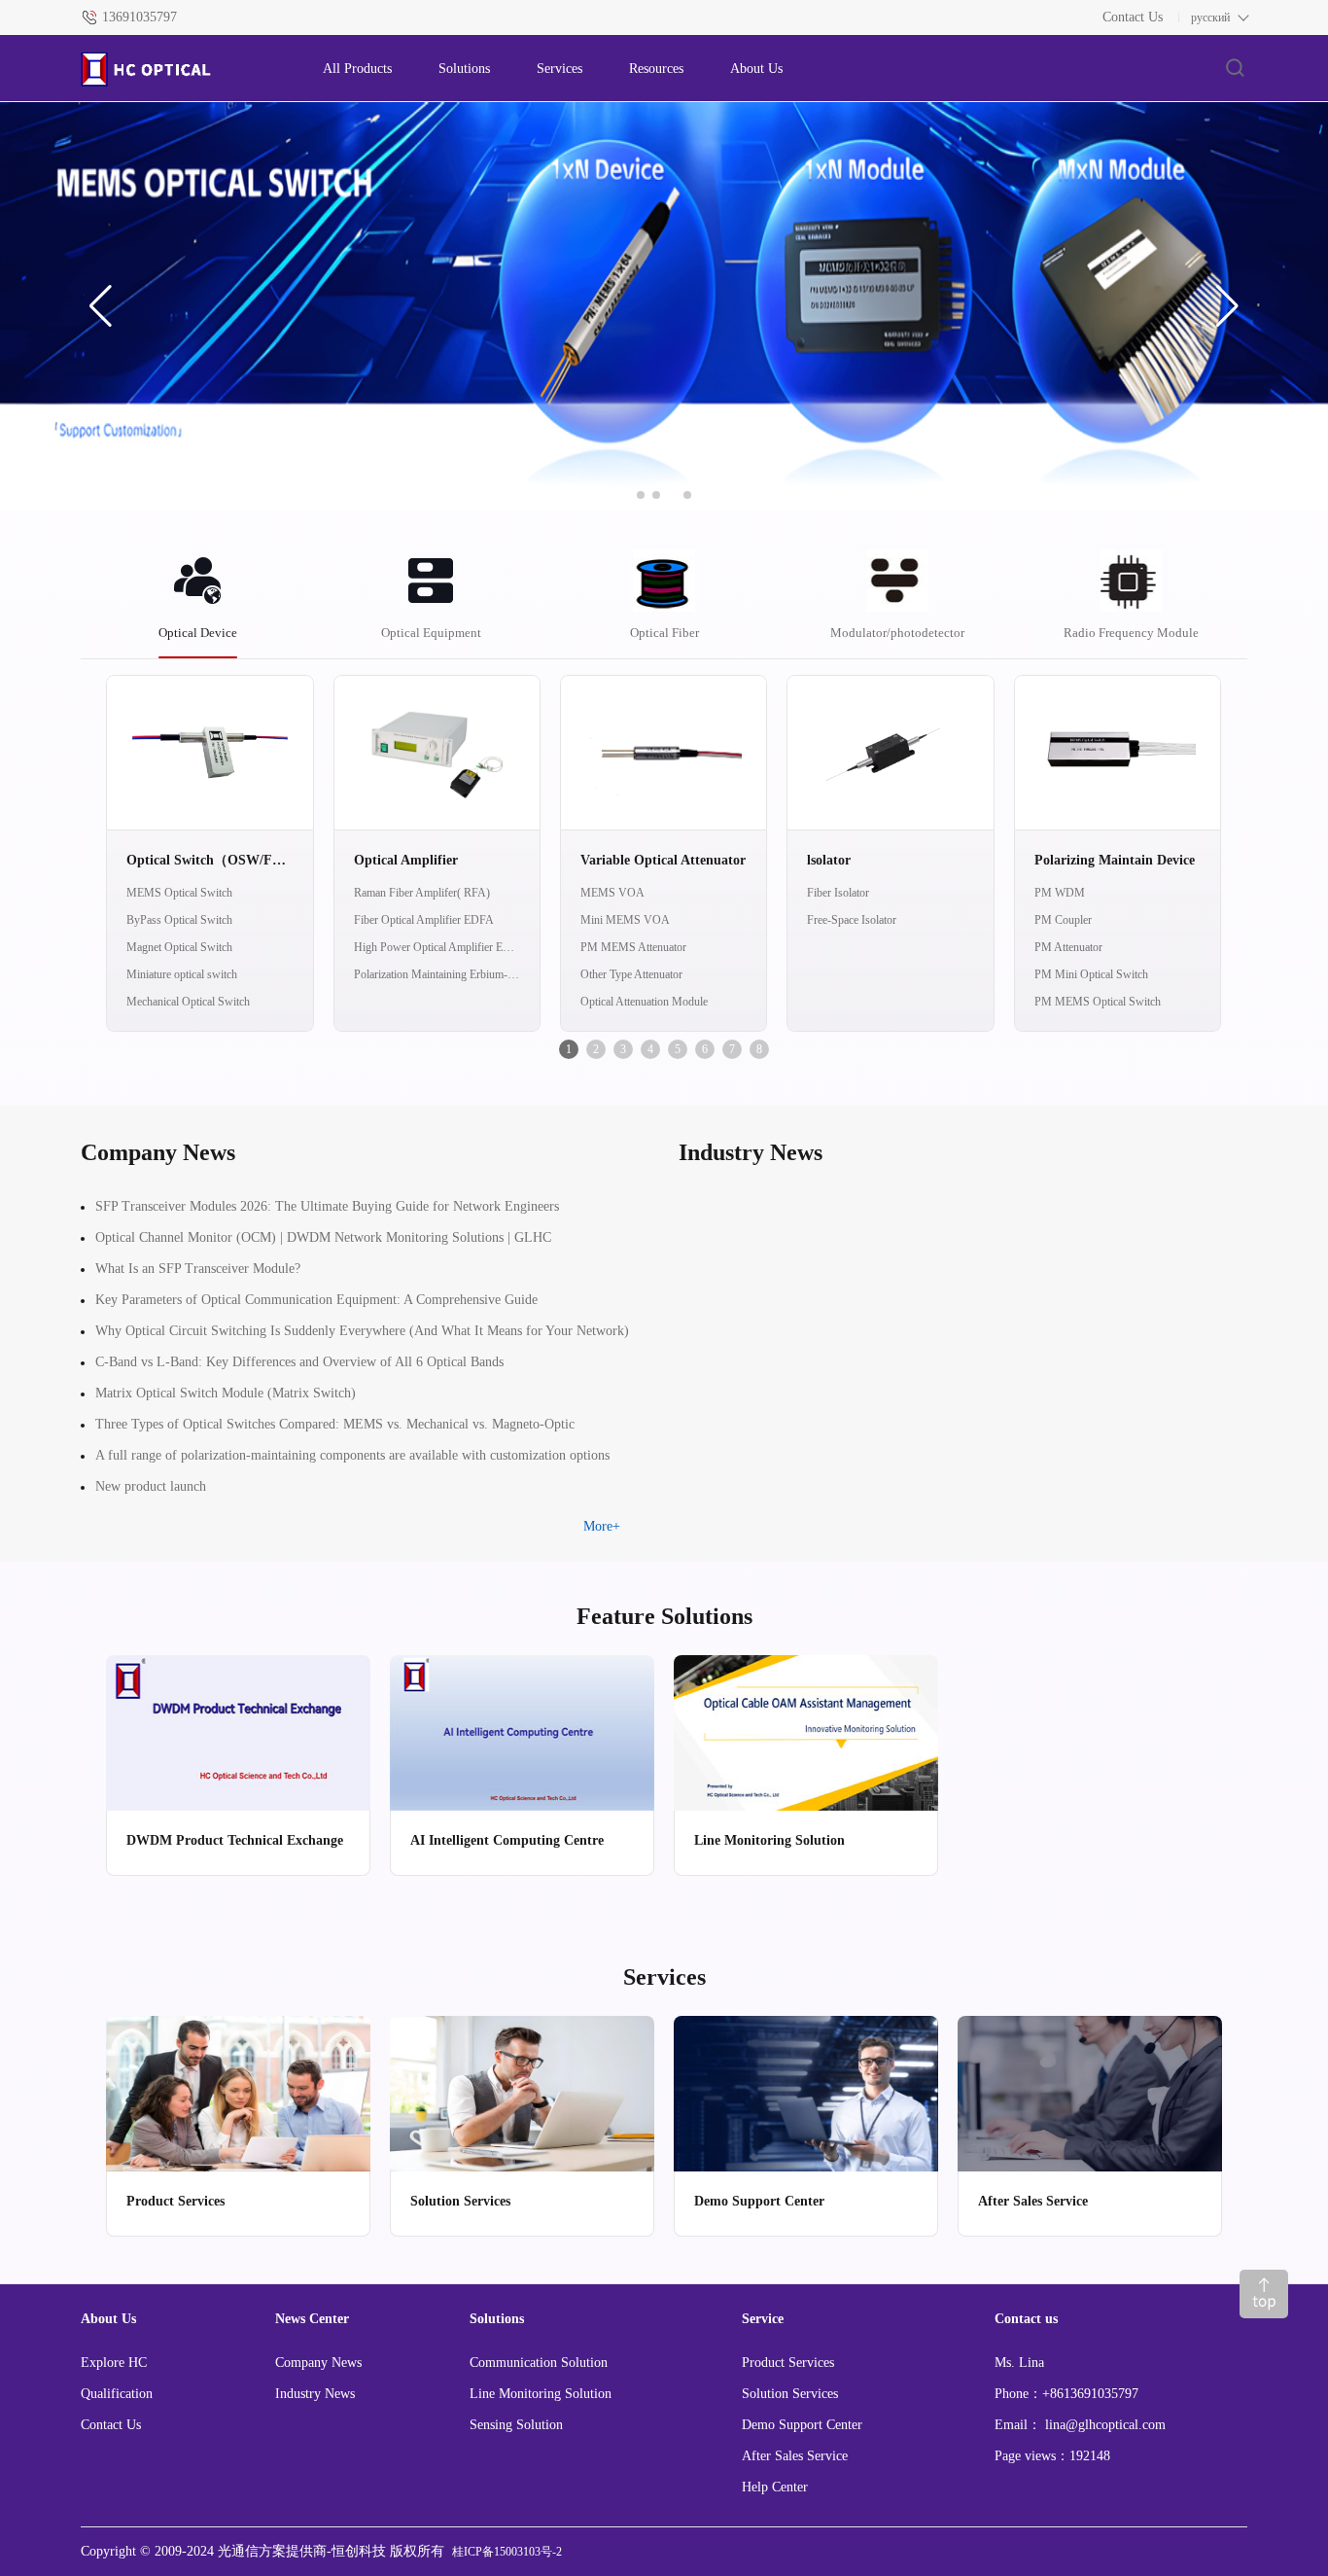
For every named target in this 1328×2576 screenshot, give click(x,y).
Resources (656, 69)
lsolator (829, 860)
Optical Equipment (431, 633)
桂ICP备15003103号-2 (507, 2552)
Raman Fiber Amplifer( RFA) (422, 893)
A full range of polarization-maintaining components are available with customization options (352, 1455)
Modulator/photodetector (897, 633)
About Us (756, 69)
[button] (101, 306)
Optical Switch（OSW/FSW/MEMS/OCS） (210, 860)
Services (559, 69)
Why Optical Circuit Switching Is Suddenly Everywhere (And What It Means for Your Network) (362, 1331)
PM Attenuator (1068, 947)
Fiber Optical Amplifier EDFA (424, 920)
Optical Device (198, 633)
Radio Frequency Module (1131, 633)
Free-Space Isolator (852, 920)
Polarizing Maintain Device (1115, 860)
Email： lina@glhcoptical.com (1080, 2425)
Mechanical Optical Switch (188, 1002)
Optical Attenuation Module (644, 1002)
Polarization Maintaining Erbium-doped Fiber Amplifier (437, 974)
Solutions (464, 69)
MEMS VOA (612, 893)
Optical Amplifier (406, 860)
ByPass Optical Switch (179, 920)
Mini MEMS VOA (625, 920)
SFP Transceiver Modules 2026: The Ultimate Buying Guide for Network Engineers (327, 1206)
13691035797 (140, 17)
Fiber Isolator (838, 893)
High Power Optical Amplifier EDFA (437, 947)
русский (1210, 18)
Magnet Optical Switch (179, 947)
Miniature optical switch (182, 974)
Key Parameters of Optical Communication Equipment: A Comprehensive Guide (316, 1300)
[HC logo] (182, 69)
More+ (602, 1526)
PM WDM (1060, 893)
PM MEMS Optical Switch (1098, 1002)
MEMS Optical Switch (179, 893)
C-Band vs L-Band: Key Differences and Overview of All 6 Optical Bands (299, 1362)
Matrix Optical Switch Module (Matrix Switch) (226, 1393)
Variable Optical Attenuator (663, 860)
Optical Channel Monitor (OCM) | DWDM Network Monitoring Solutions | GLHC (323, 1237)
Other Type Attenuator (631, 974)
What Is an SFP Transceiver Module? (198, 1269)
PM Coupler (1063, 920)
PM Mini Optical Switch (1091, 974)
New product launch (151, 1486)
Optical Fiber (664, 633)
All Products (357, 69)
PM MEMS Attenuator (633, 947)
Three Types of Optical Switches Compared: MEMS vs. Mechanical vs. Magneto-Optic (335, 1424)
